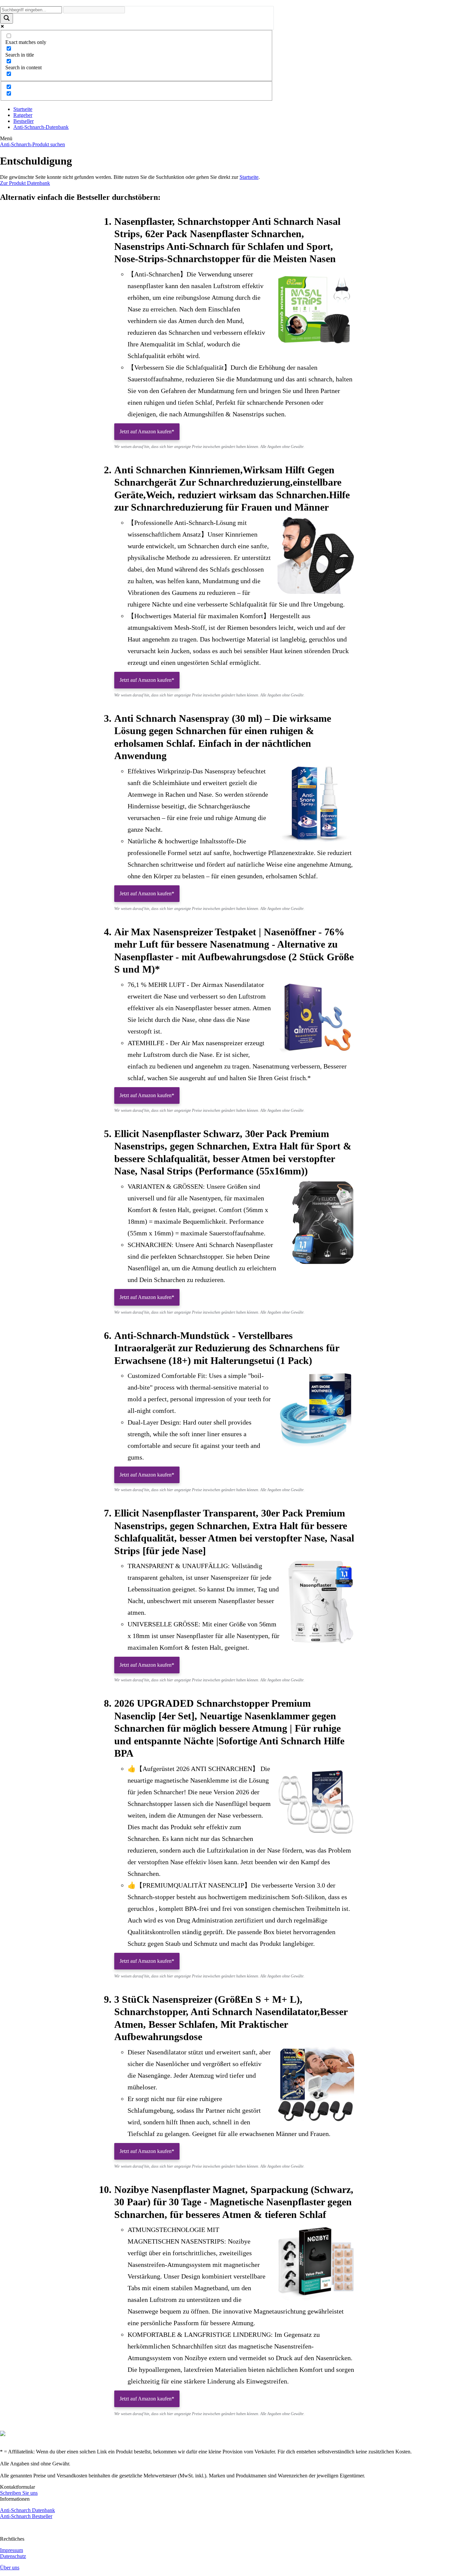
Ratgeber (23, 115)
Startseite (23, 109)
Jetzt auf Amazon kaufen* (147, 431)
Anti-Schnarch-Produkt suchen (32, 144)
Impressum (11, 2550)
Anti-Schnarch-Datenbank (41, 127)
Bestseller (23, 121)
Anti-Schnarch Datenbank (27, 2510)
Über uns (10, 2568)
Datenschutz (13, 2556)
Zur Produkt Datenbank (25, 183)
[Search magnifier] (7, 18)
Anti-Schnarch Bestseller (26, 2516)
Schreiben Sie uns (19, 2493)
